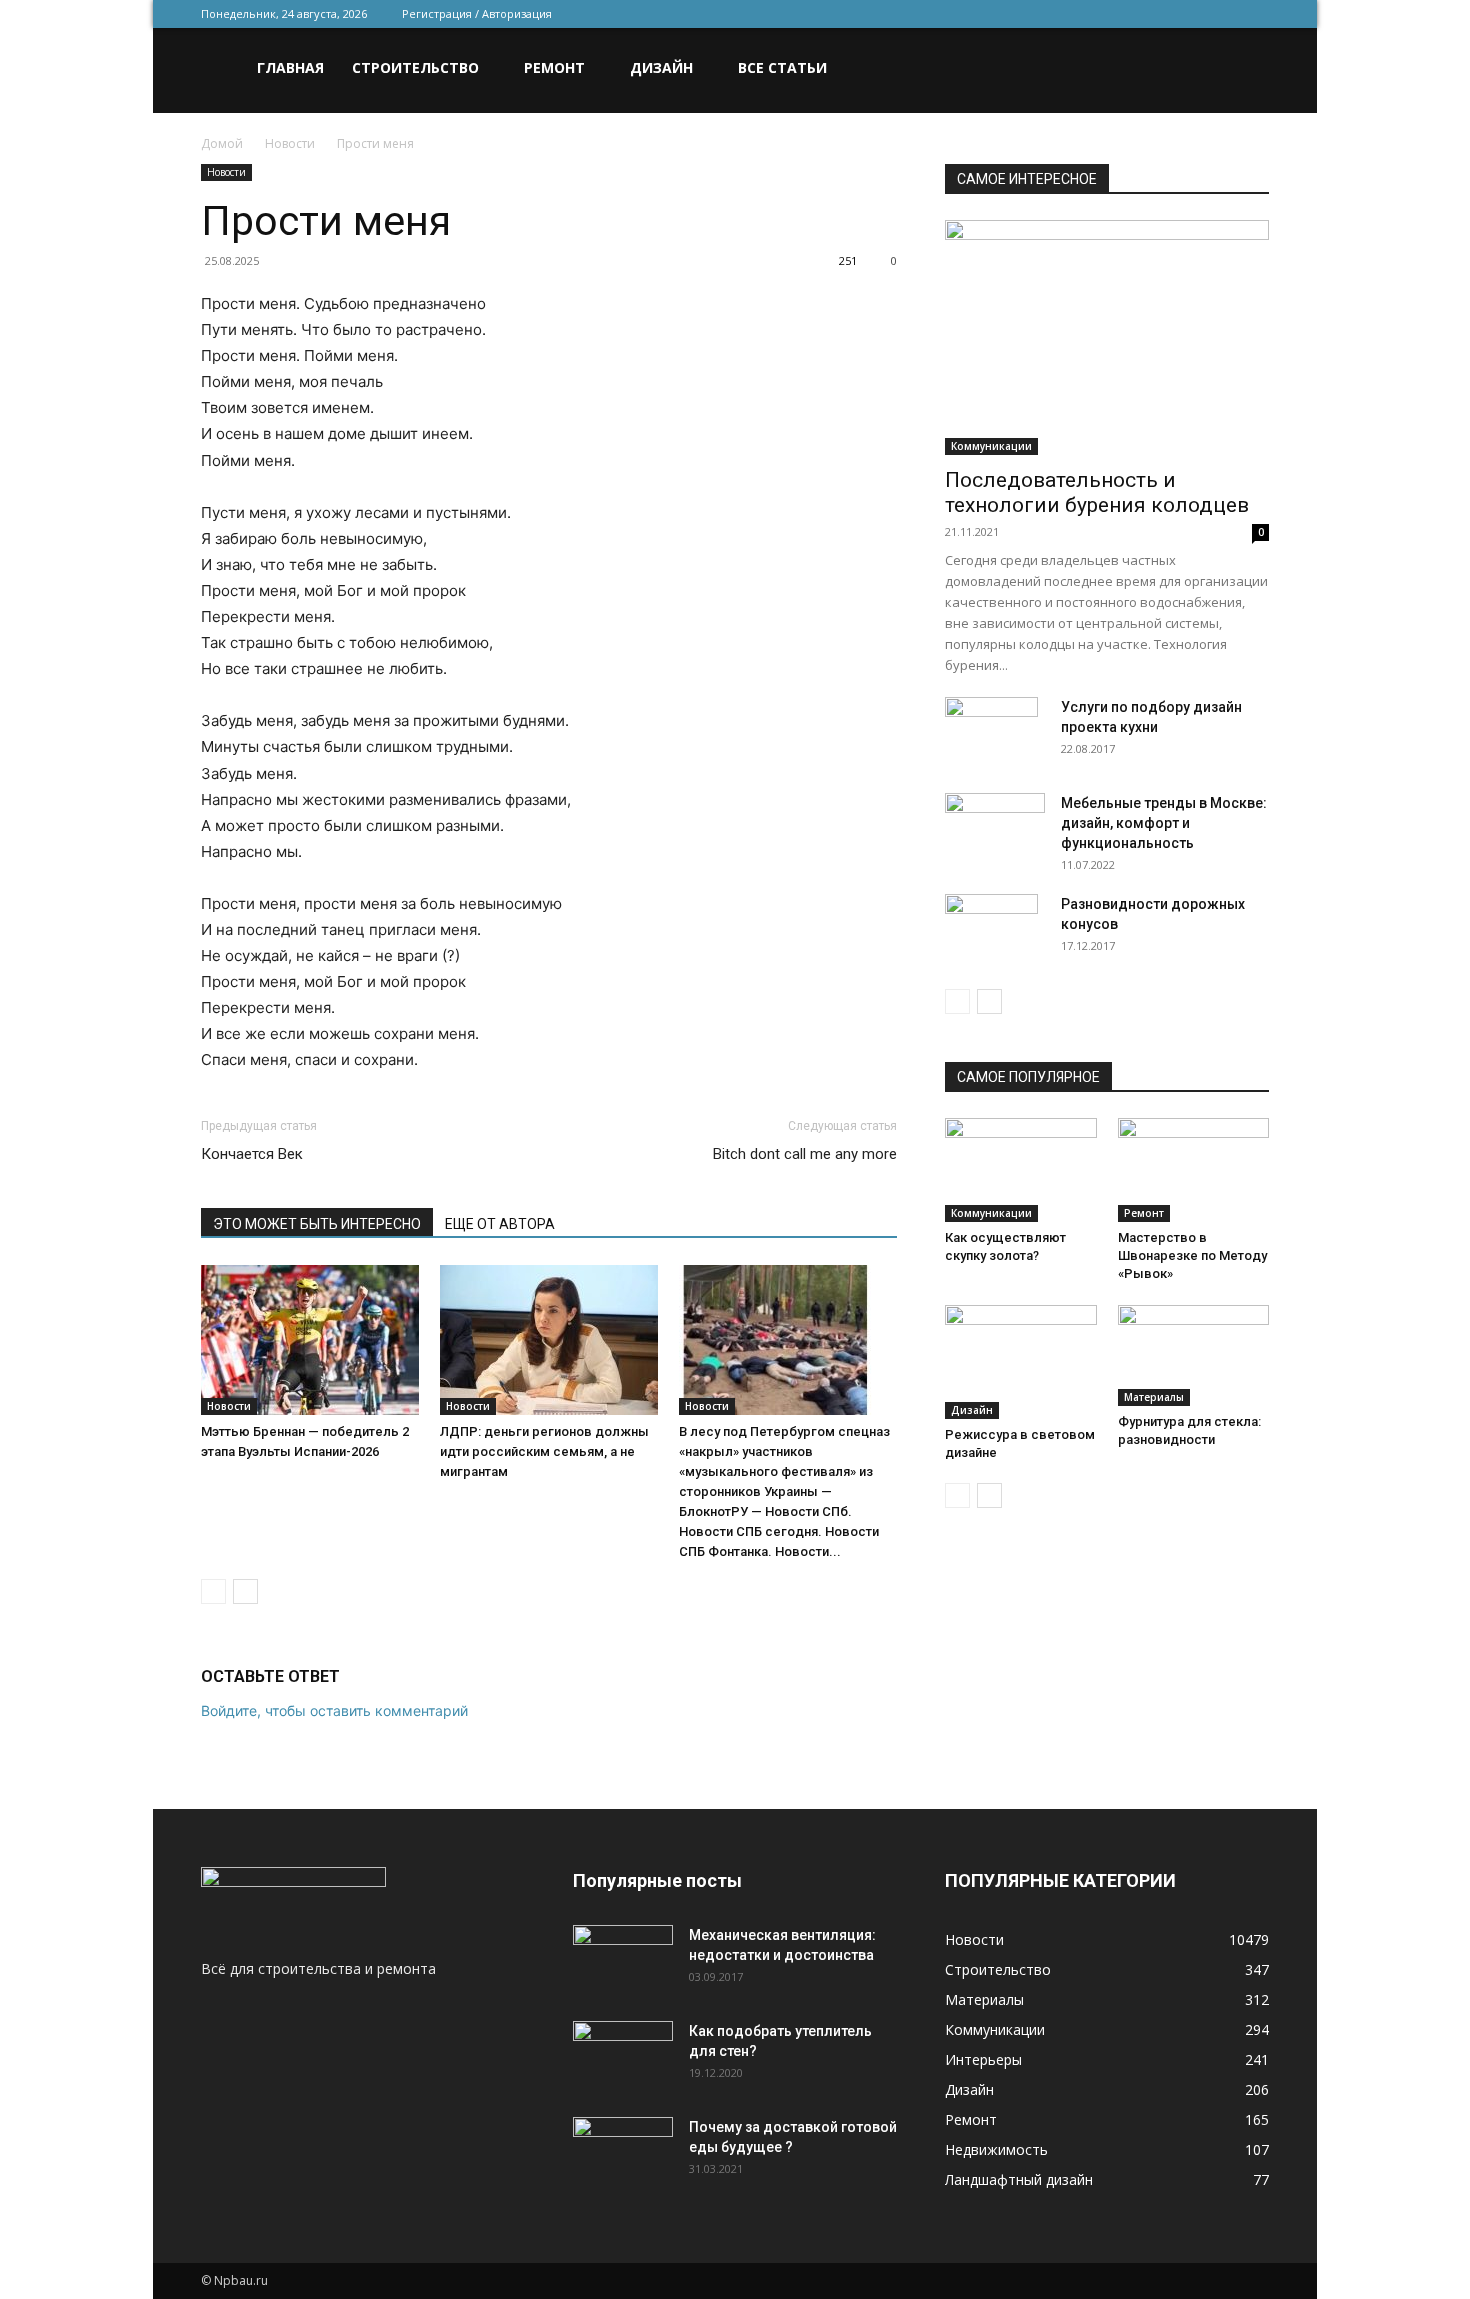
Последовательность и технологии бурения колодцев (1097, 492)
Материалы (1154, 1397)
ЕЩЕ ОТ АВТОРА (500, 1224)
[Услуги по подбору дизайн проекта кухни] (991, 732)
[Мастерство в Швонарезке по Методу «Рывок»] (1194, 1170)
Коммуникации (991, 446)
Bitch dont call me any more (805, 1154)
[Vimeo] (1188, 14)
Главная (290, 67)
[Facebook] (1122, 14)
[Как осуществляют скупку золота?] (1021, 1170)
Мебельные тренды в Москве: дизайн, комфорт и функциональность (1164, 823)
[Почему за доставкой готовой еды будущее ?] (623, 2152)
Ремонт (554, 67)
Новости (290, 143)
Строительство (415, 67)
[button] (1245, 69)
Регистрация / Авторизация (477, 13)
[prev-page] (213, 1591)
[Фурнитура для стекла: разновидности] (1194, 1355)
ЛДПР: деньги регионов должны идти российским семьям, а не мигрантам (544, 1451)
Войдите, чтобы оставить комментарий (334, 1710)
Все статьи (782, 67)
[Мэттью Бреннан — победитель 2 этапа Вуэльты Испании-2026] (310, 1340)
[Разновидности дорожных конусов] (991, 929)
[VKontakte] (1221, 14)
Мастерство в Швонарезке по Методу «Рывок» (1192, 1255)
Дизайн (661, 67)
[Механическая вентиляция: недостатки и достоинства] (623, 1956)
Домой (222, 143)
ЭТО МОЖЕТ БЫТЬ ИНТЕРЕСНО (317, 1224)
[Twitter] (1155, 14)
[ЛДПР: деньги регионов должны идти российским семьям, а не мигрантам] (549, 1340)
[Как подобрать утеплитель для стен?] (623, 2056)
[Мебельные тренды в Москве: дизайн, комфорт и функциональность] (995, 828)
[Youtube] (1254, 14)
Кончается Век (252, 1154)
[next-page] (245, 1591)
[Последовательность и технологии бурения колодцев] (1107, 337)
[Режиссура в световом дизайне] (1021, 1362)
